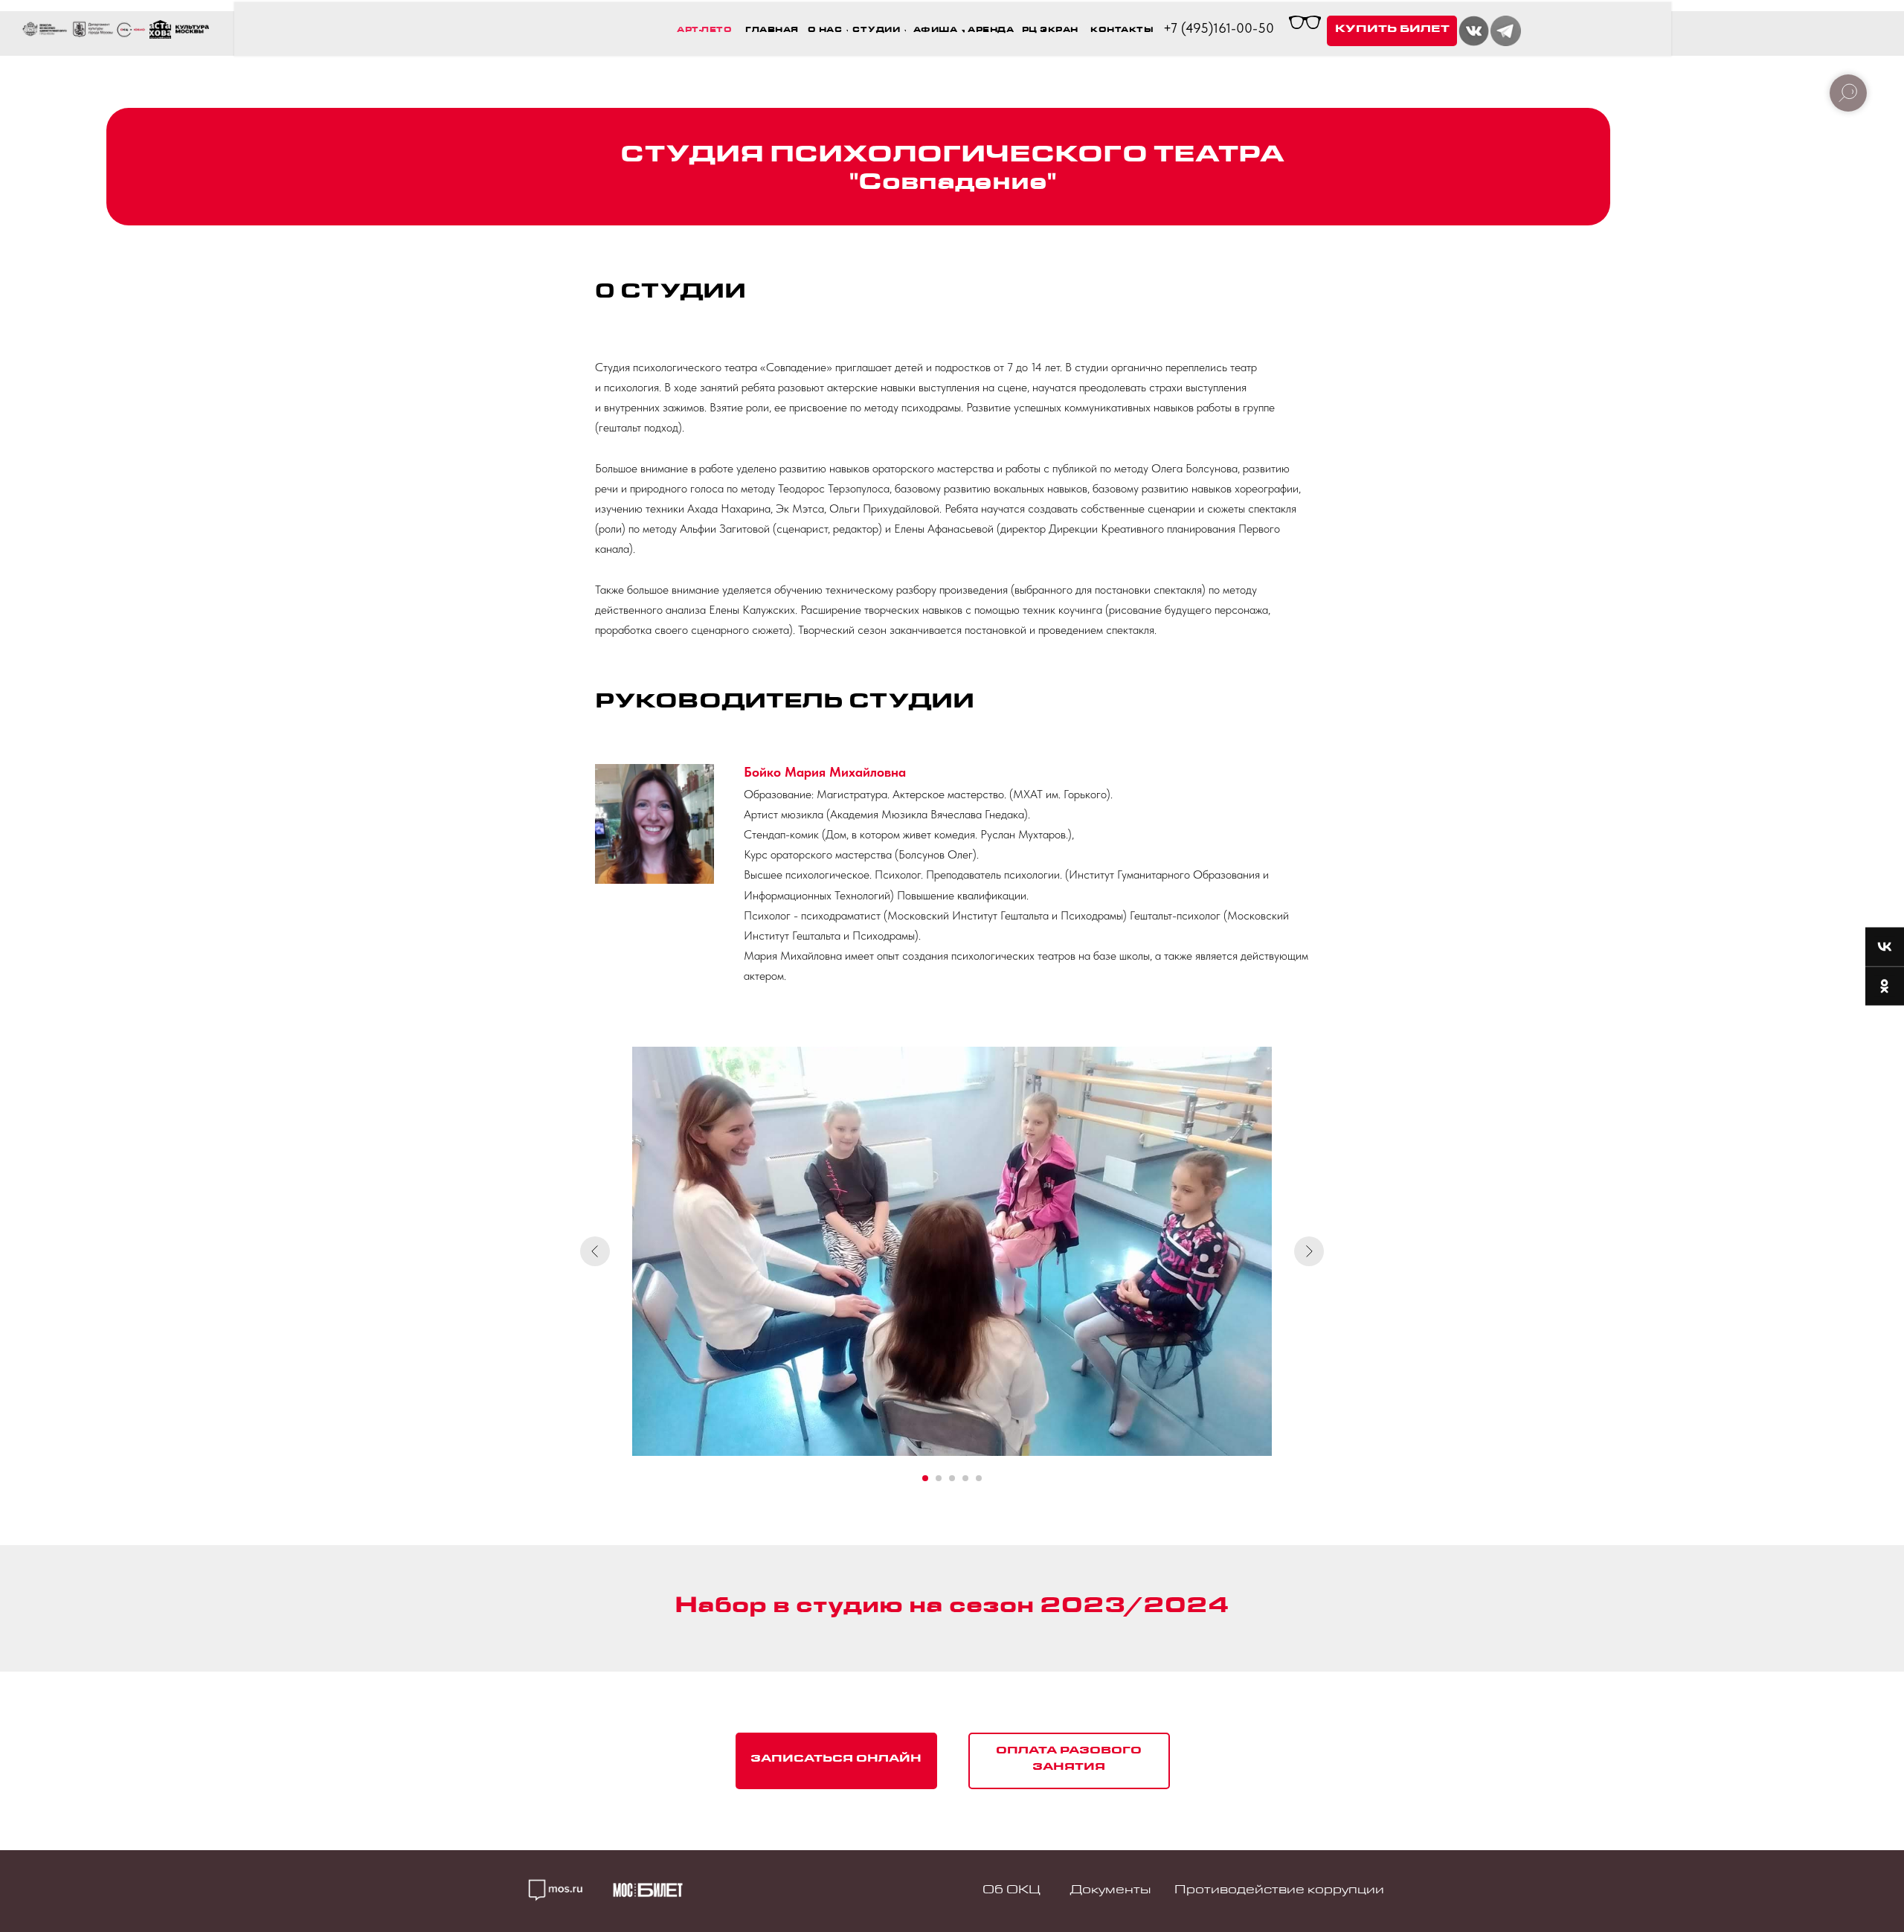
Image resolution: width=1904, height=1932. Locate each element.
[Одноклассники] (1885, 986)
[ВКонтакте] (1885, 947)
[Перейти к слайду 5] (979, 1478)
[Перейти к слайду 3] (952, 1478)
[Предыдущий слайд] (595, 1251)
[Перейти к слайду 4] (965, 1478)
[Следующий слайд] (1309, 1251)
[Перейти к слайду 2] (939, 1478)
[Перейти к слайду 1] (925, 1478)
